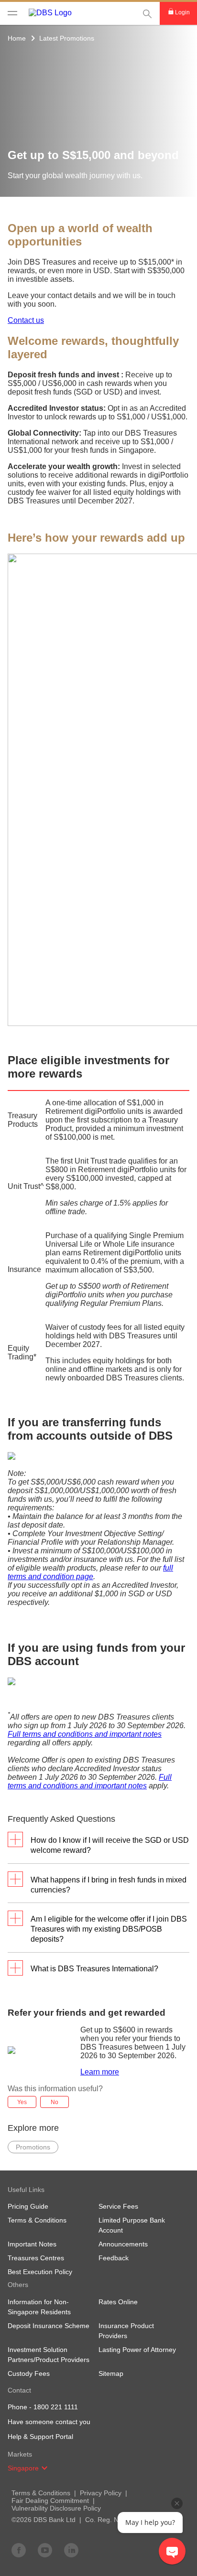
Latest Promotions (67, 38)
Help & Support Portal (40, 2437)
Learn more (100, 2072)
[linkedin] (71, 2550)
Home (17, 38)
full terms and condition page (90, 1572)
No (55, 2102)
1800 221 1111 (56, 2407)
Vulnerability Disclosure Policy (56, 2508)
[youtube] (45, 2550)
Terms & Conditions (41, 2493)
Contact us (26, 320)
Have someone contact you (49, 2422)
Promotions (33, 2147)
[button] (44, 2468)
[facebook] (19, 2550)
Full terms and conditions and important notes (85, 1734)
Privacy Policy (101, 2493)
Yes (22, 2102)
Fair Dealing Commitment (50, 2501)
